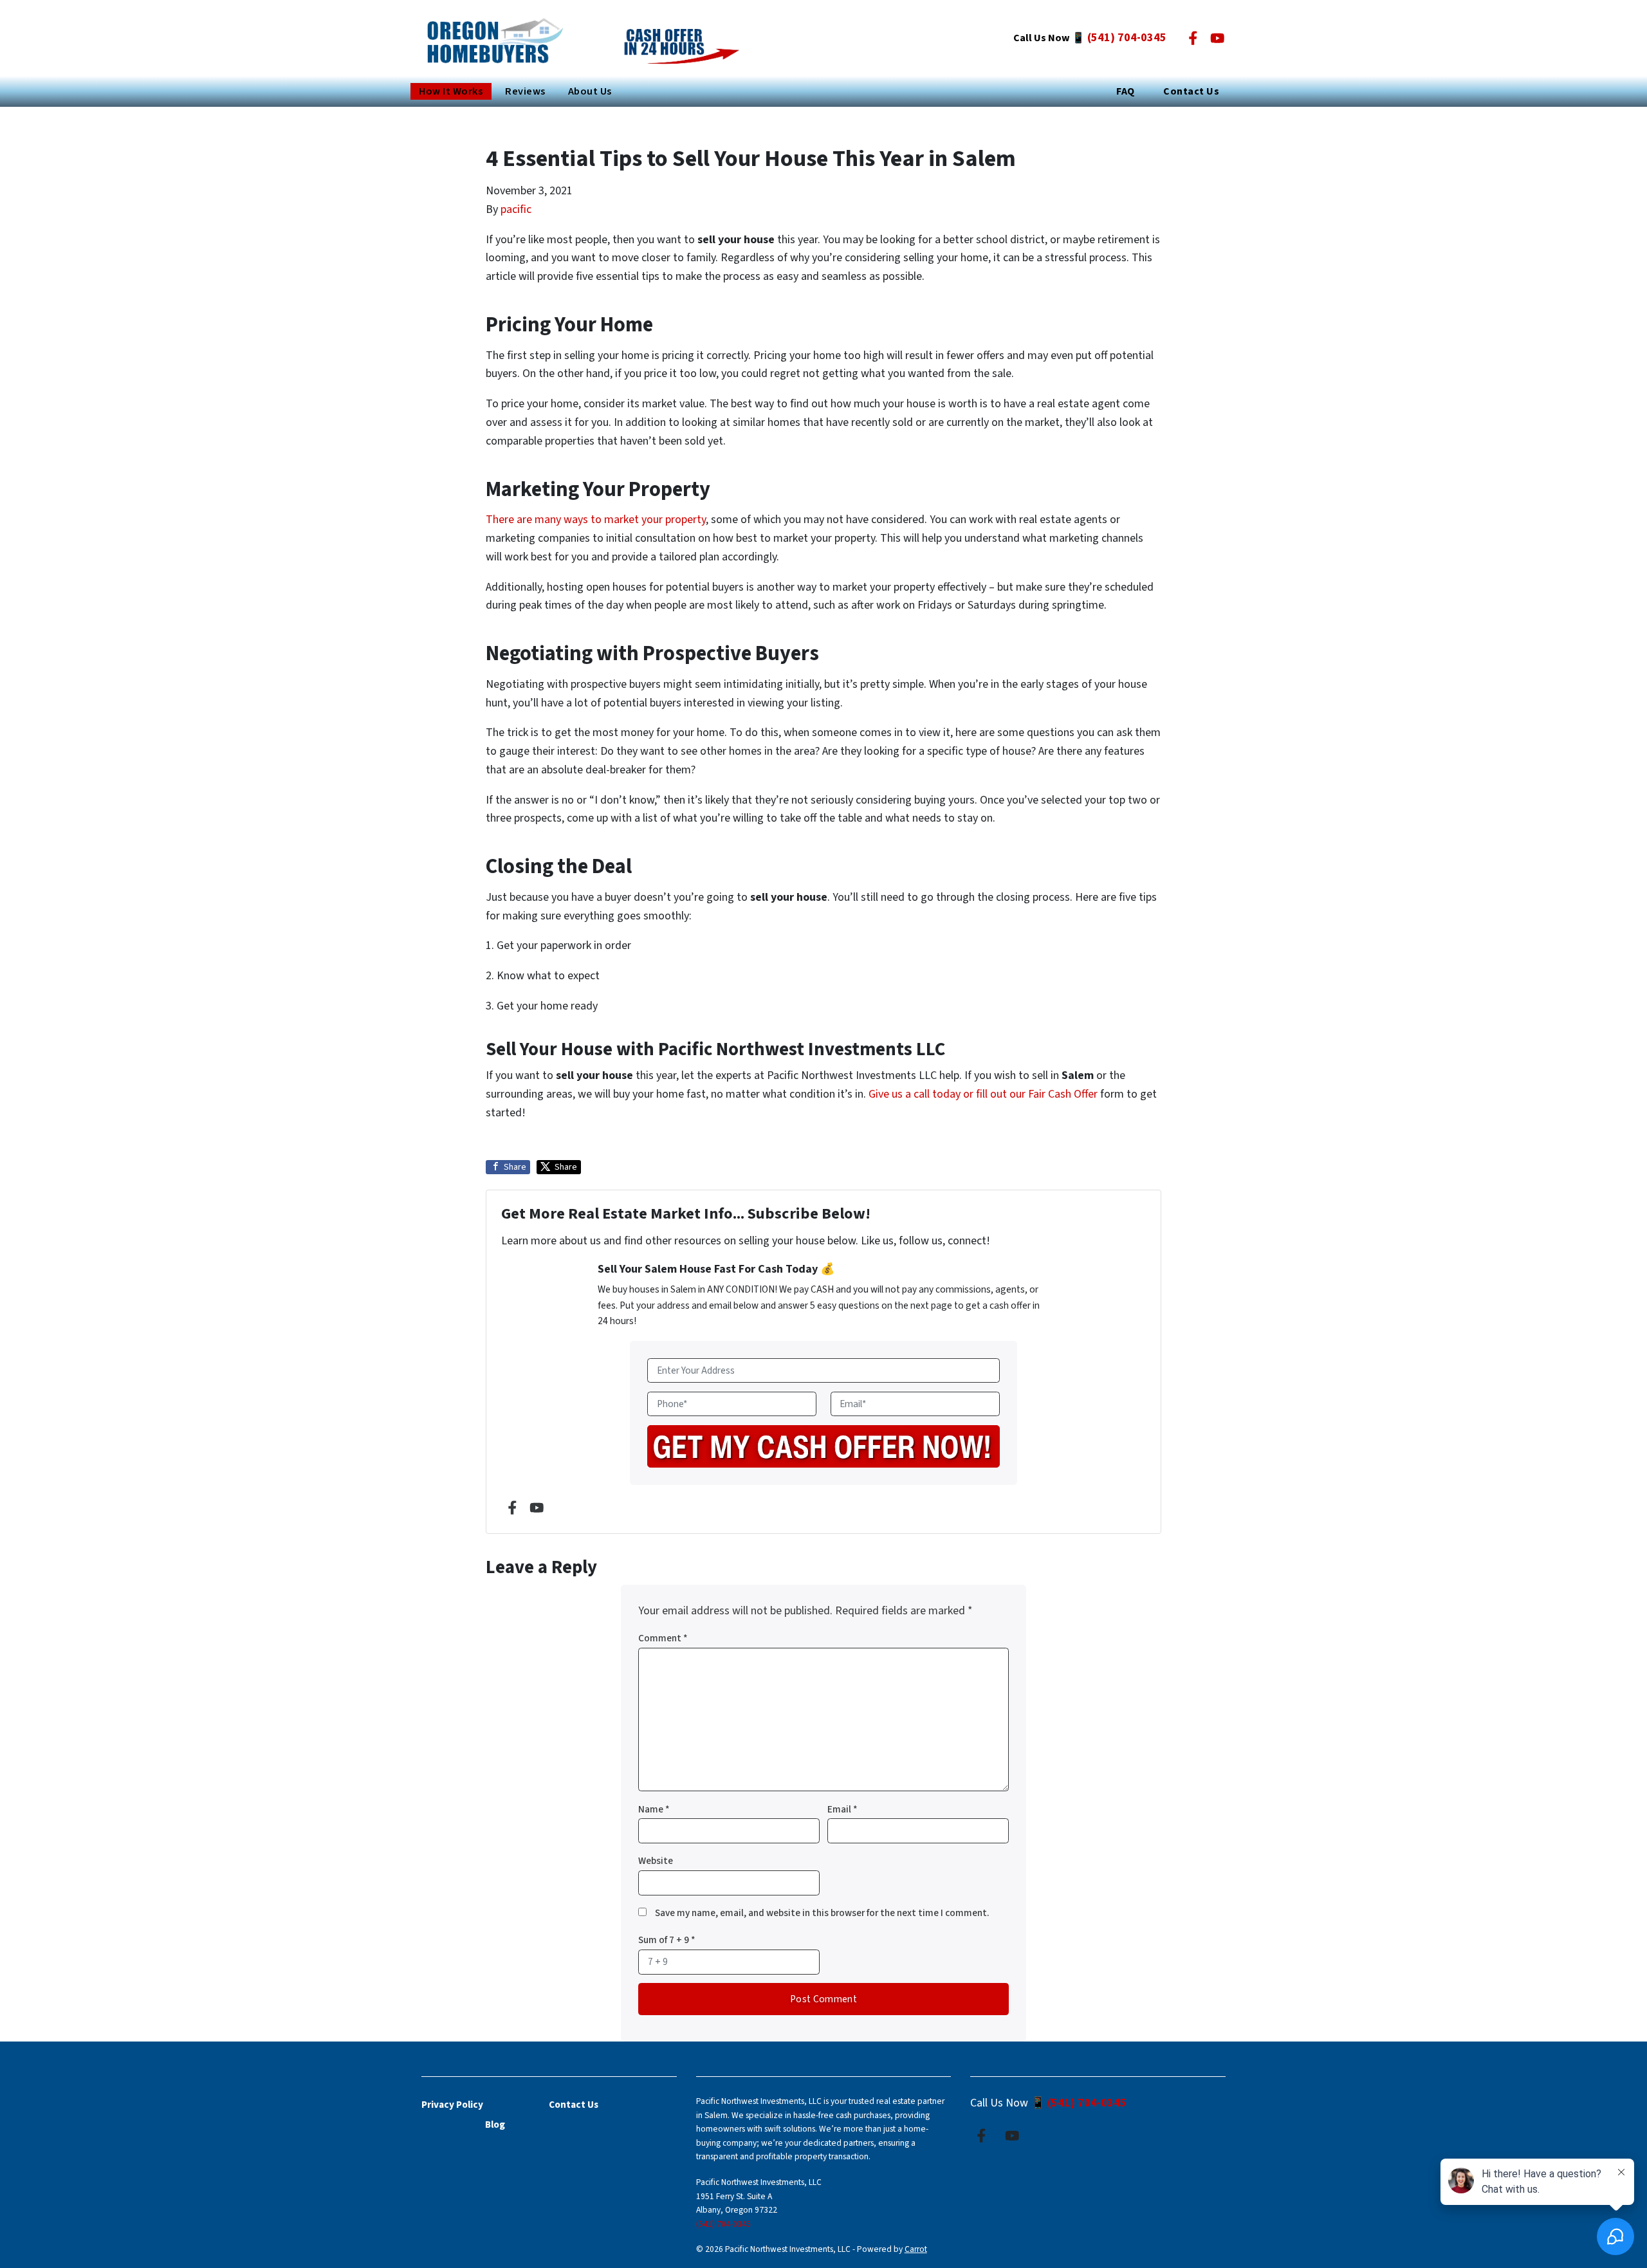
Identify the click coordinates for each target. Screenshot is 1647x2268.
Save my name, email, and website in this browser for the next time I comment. (822, 1913)
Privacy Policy (452, 2105)
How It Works (451, 91)
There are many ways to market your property (596, 520)
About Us (590, 91)
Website (656, 1861)
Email (842, 1809)
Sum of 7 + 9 (667, 1940)
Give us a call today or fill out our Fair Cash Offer (983, 1094)
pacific (516, 209)
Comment (663, 1638)
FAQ (1125, 91)
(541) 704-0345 (1127, 38)
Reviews (525, 91)
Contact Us (1191, 91)
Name (654, 1809)
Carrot (916, 2249)
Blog (495, 2125)
